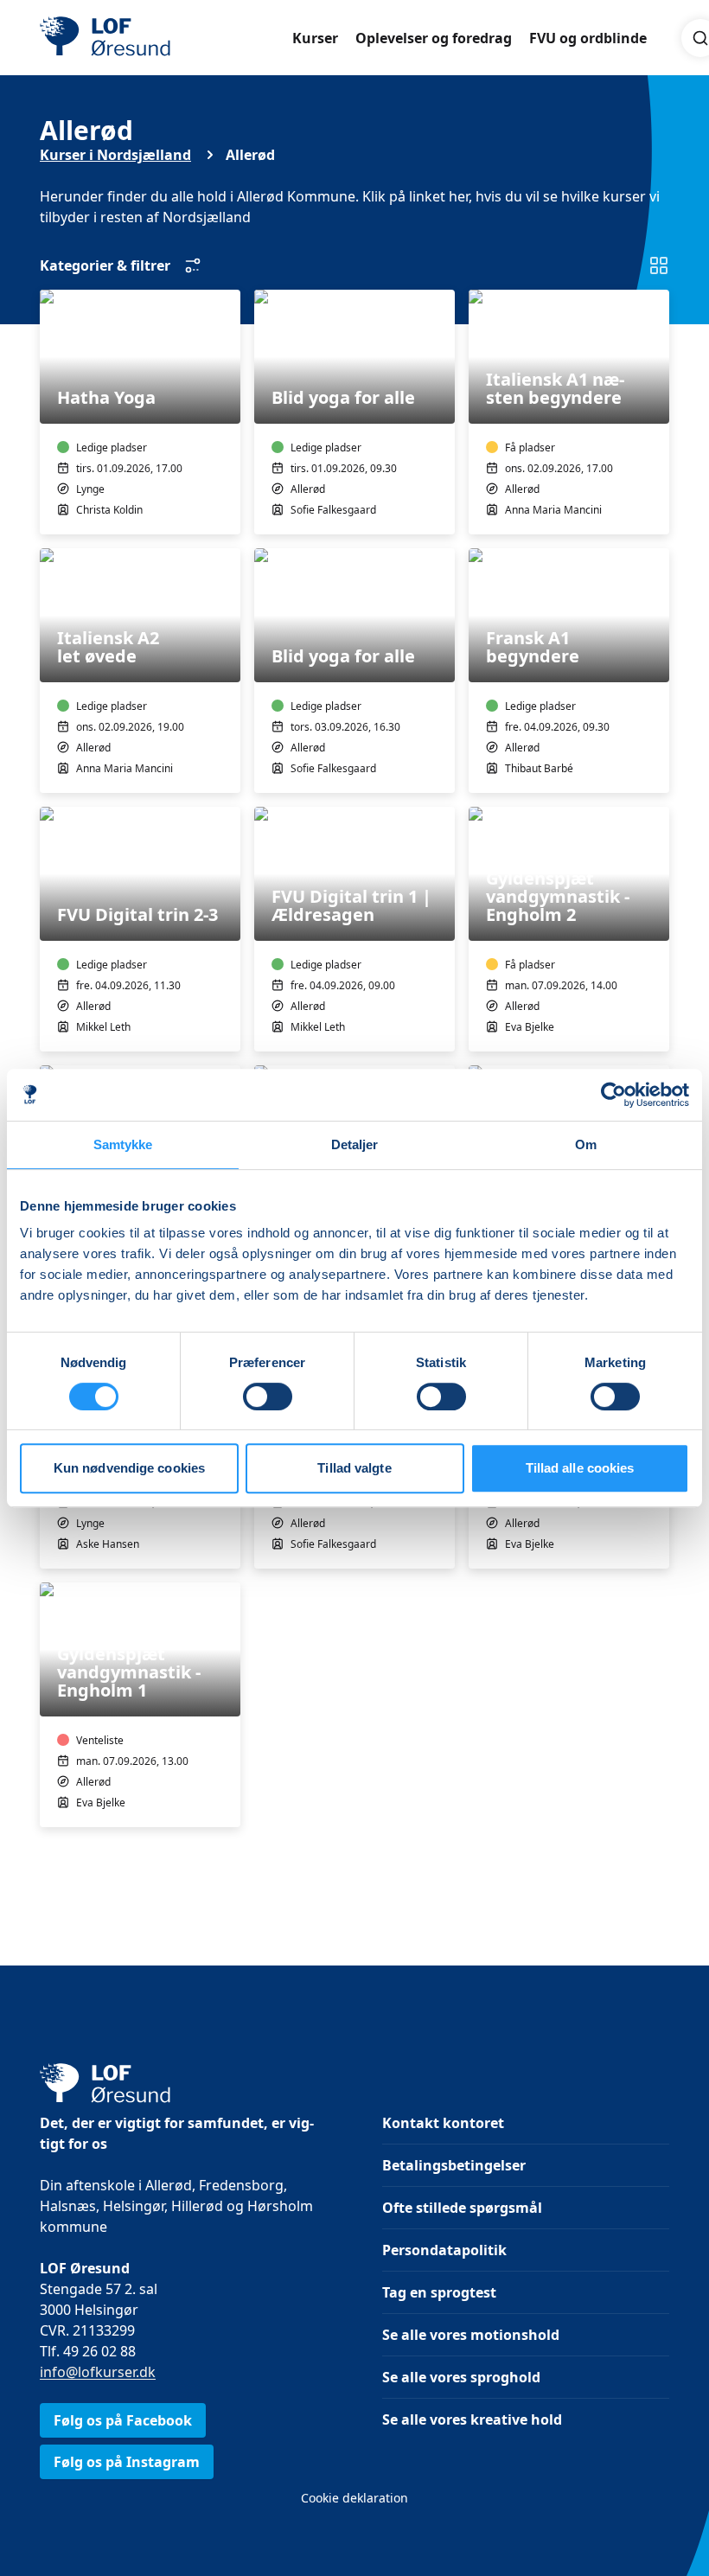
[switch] (268, 1397)
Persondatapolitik (444, 2250)
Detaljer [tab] (355, 1144)
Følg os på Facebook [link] (123, 2420)
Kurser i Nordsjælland (115, 155)
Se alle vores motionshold (471, 2335)
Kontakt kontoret (443, 2123)
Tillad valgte (354, 1468)
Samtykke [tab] (123, 1144)
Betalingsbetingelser (454, 2165)
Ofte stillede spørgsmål (462, 2208)
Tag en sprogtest (439, 2292)
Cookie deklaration (354, 2498)
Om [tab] (586, 1144)
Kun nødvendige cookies (129, 1468)
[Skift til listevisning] (659, 265)
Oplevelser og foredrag (434, 38)
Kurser (315, 38)
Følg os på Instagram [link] (127, 2462)
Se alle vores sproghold (461, 2377)
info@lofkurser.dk (98, 2372)
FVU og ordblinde (588, 38)
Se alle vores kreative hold (472, 2419)
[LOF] (166, 38)
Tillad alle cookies (580, 1468)
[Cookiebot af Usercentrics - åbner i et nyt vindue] (613, 1095)
